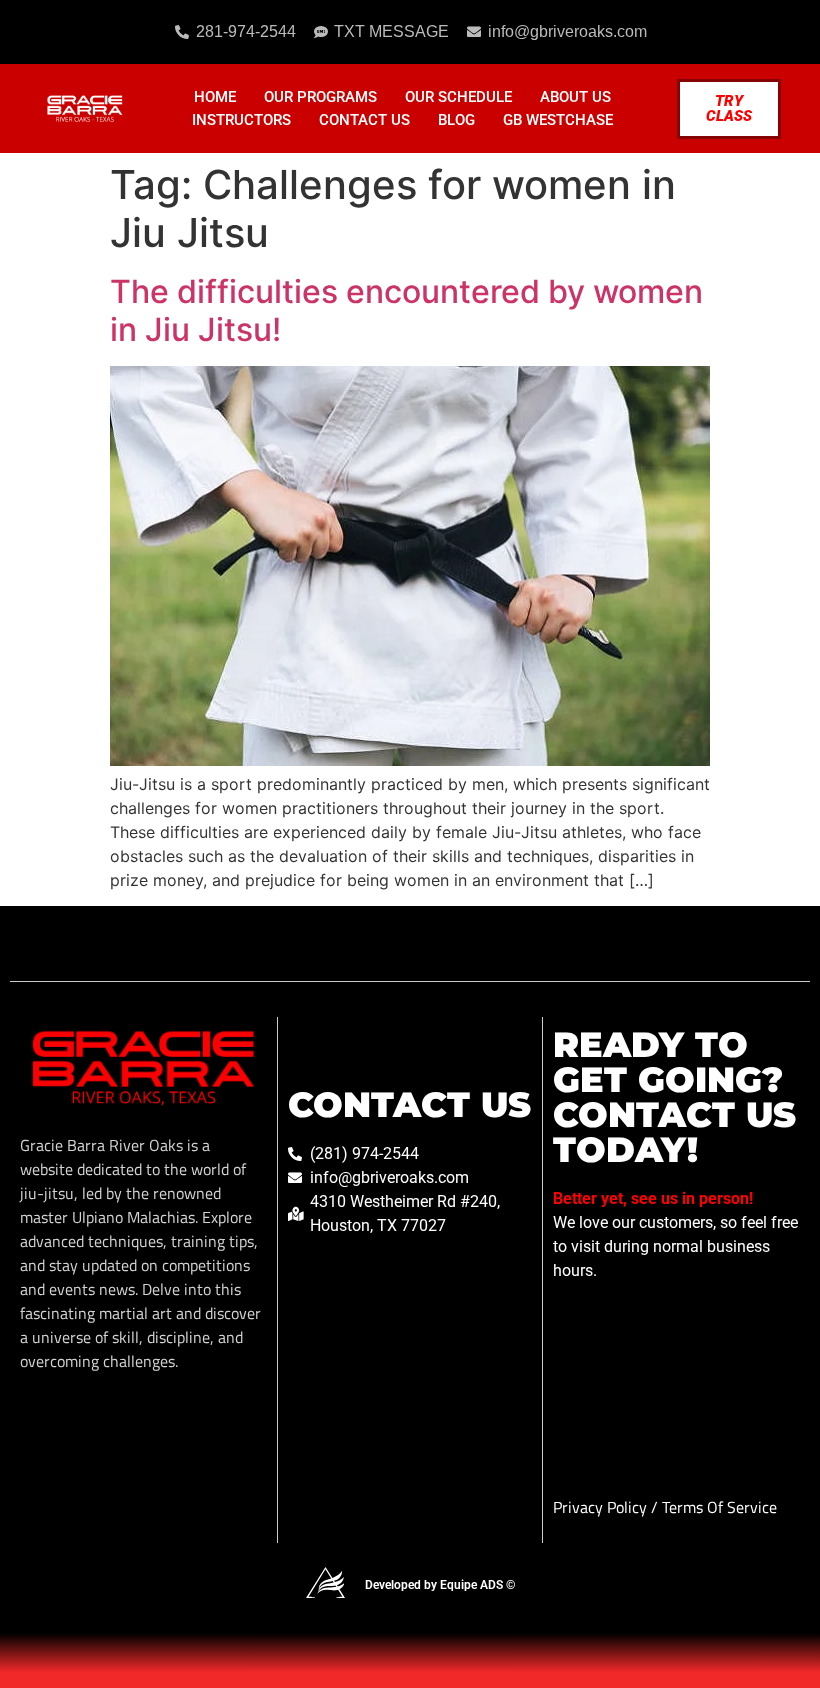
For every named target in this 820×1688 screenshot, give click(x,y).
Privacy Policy (602, 1507)
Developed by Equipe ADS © (440, 1585)
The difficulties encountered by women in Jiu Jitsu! (406, 310)
